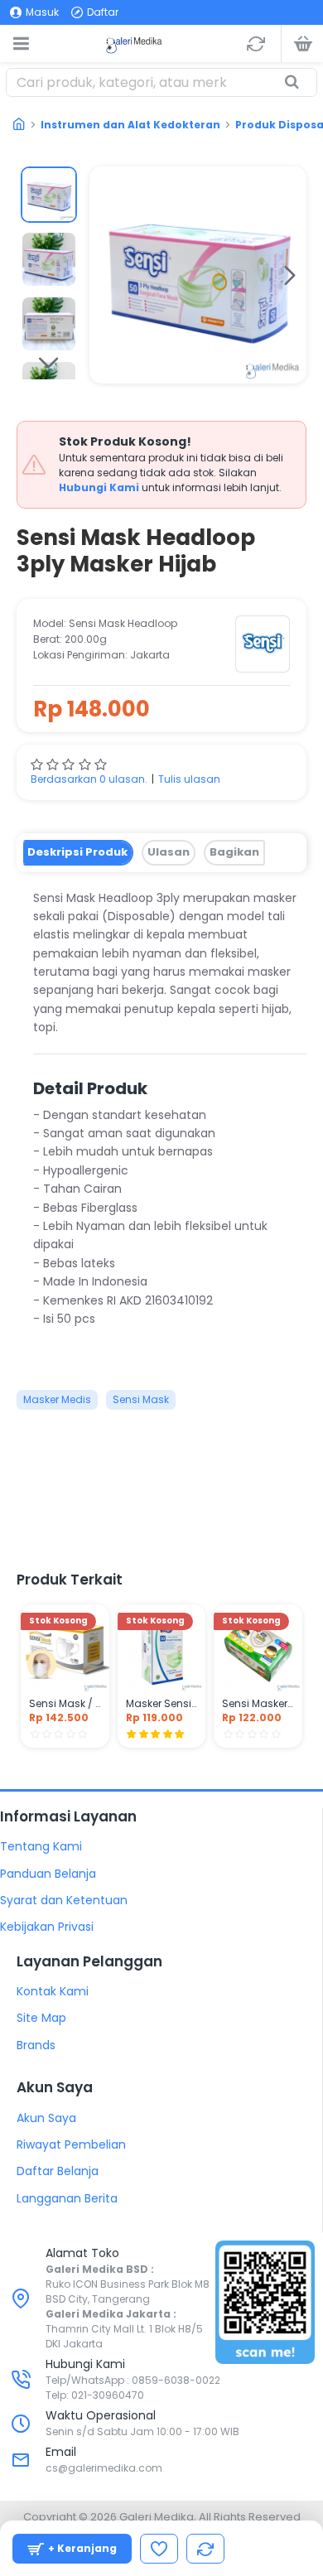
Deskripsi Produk (77, 852)
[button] (106, 275)
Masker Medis (57, 1399)
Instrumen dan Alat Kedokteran (130, 125)
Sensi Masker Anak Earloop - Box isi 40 (258, 1704)
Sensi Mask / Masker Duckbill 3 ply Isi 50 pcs (65, 1704)
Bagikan (234, 852)
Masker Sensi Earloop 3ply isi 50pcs (162, 1704)
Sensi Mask (141, 1399)
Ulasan (169, 852)
